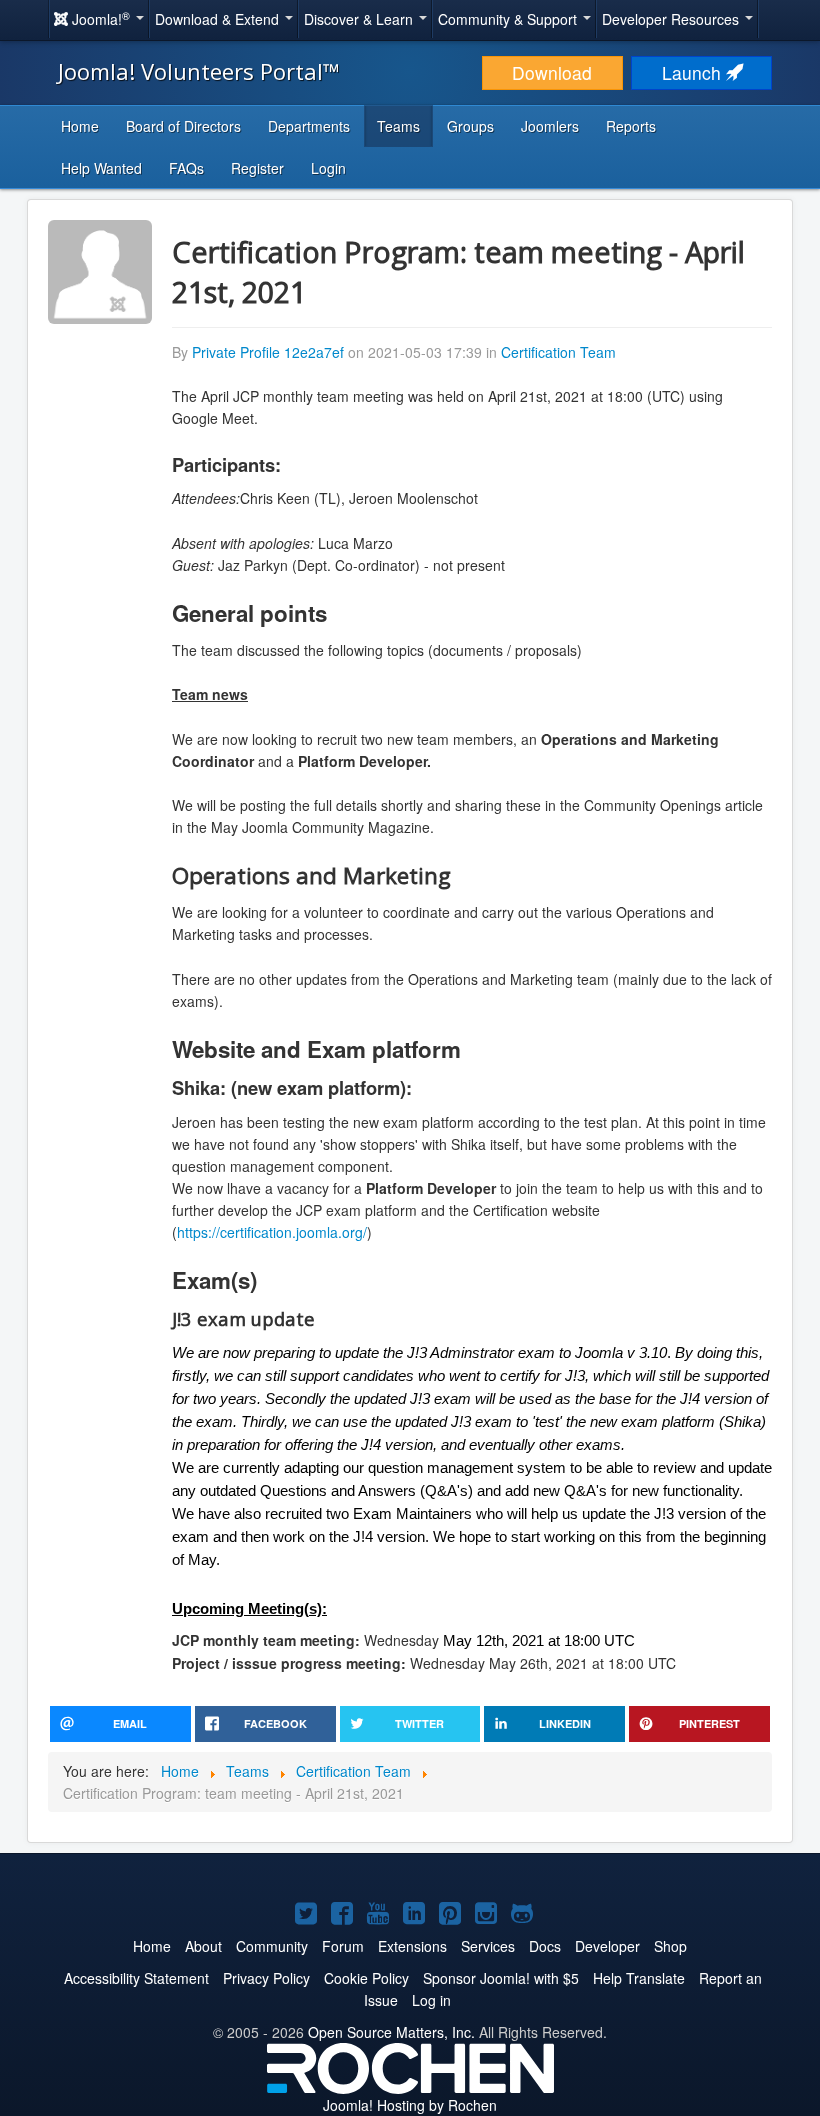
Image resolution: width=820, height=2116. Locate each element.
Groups (470, 126)
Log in (431, 2000)
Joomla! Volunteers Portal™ (199, 71)
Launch (694, 72)
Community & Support (509, 19)
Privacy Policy (266, 1978)
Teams (398, 126)
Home (80, 126)
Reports (631, 126)
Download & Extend (219, 19)
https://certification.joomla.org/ (272, 1232)
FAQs (186, 168)
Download (552, 72)
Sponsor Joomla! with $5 (501, 1978)
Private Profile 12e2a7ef (268, 352)
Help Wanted (101, 168)
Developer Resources (672, 19)
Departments (309, 126)
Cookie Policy (366, 1978)
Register (257, 168)
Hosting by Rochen (410, 2105)
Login (328, 168)
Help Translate (639, 1978)
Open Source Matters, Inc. (391, 2032)
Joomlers (550, 126)
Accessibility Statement (136, 1978)
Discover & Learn (360, 19)
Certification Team (558, 352)
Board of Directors (183, 126)
